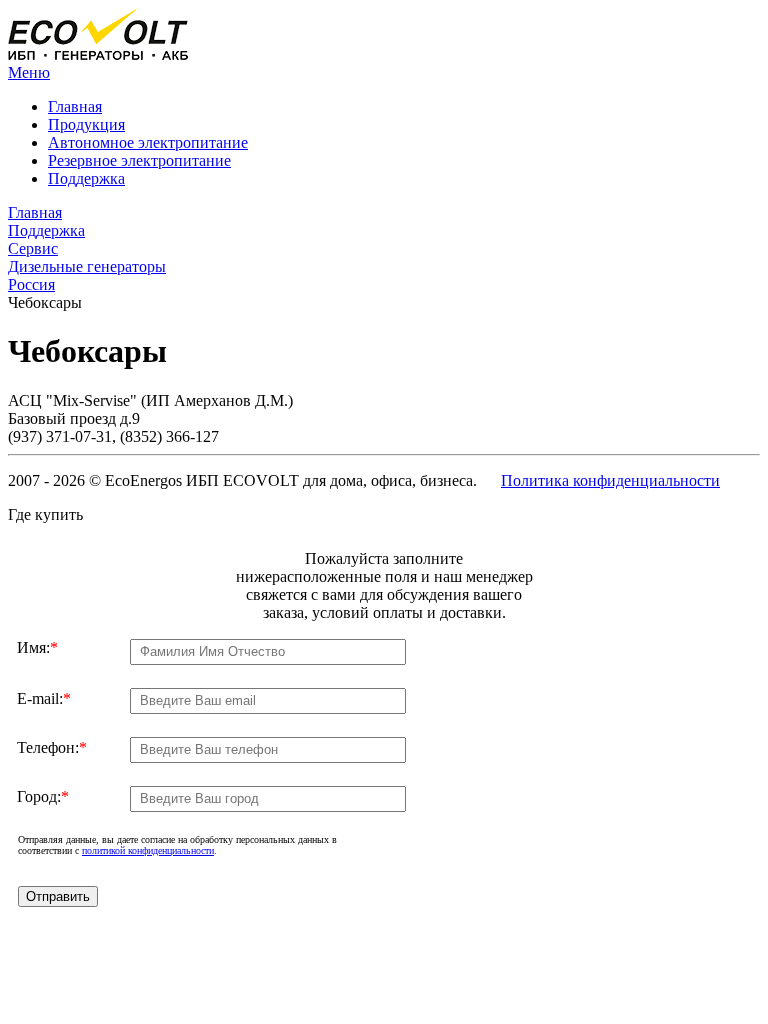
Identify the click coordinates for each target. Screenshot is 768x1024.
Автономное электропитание (148, 142)
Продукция (86, 124)
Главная (75, 106)
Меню (29, 72)
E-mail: (44, 698)
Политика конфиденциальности (610, 480)
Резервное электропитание (139, 160)
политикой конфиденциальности (148, 850)
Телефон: (52, 747)
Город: (43, 796)
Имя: (37, 647)
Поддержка (86, 178)
